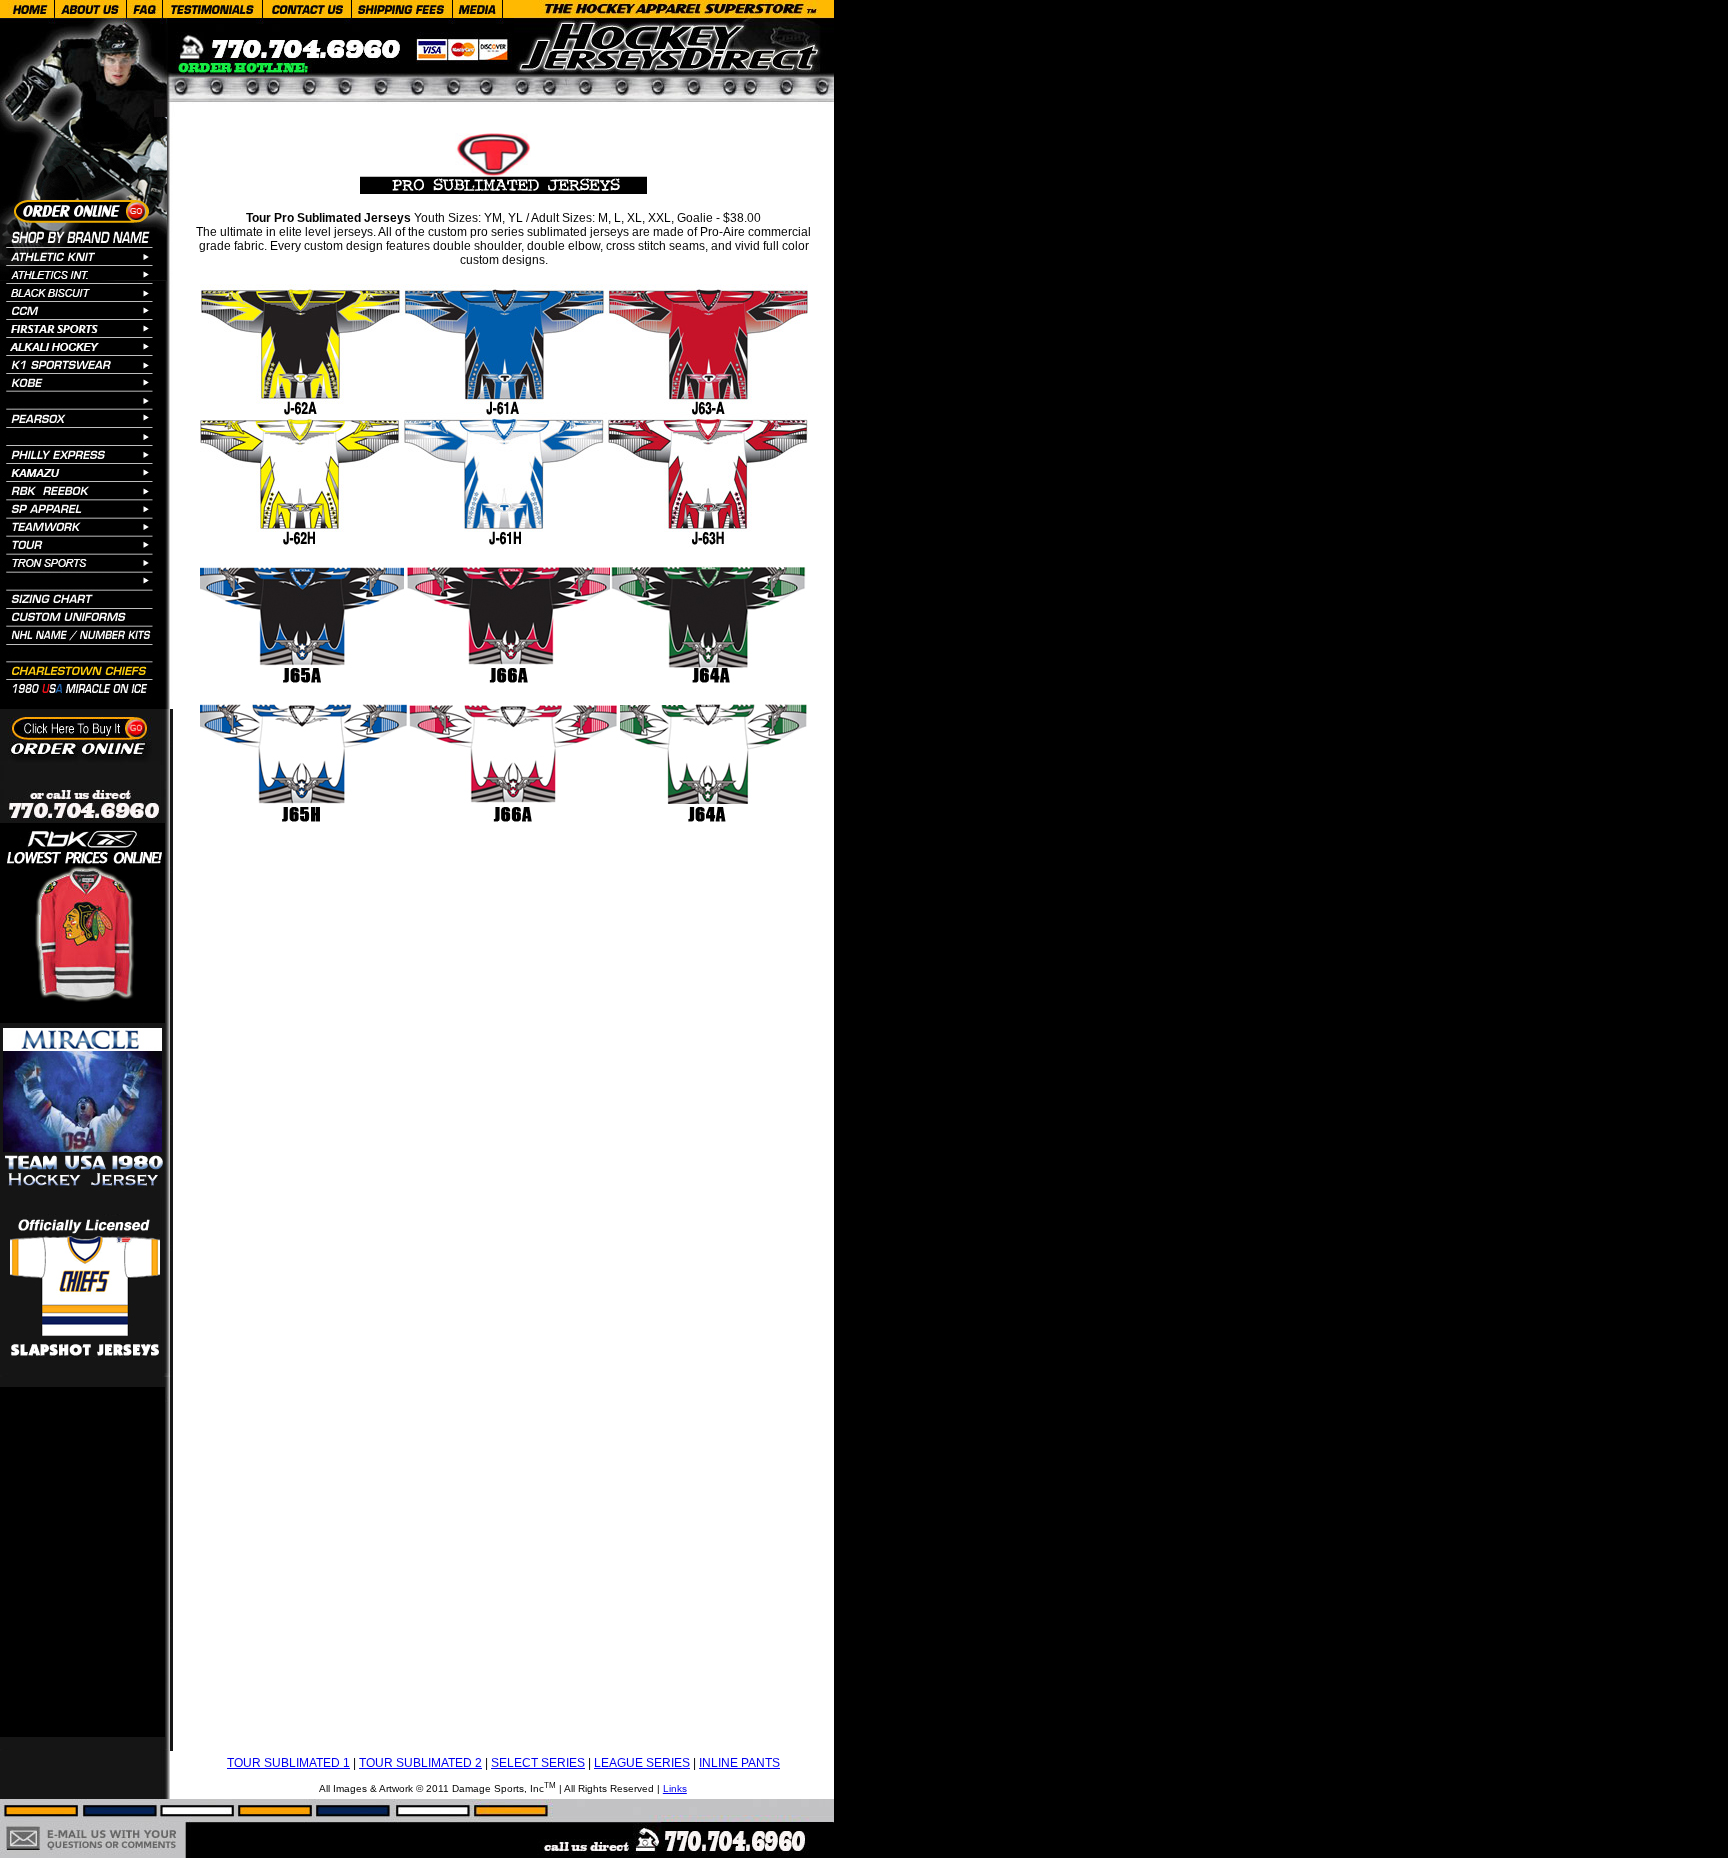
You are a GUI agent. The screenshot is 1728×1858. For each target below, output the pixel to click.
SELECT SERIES (538, 1763)
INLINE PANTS (739, 1763)
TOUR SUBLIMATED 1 (288, 1763)
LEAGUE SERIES (642, 1763)
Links (675, 1788)
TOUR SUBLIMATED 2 (420, 1763)
